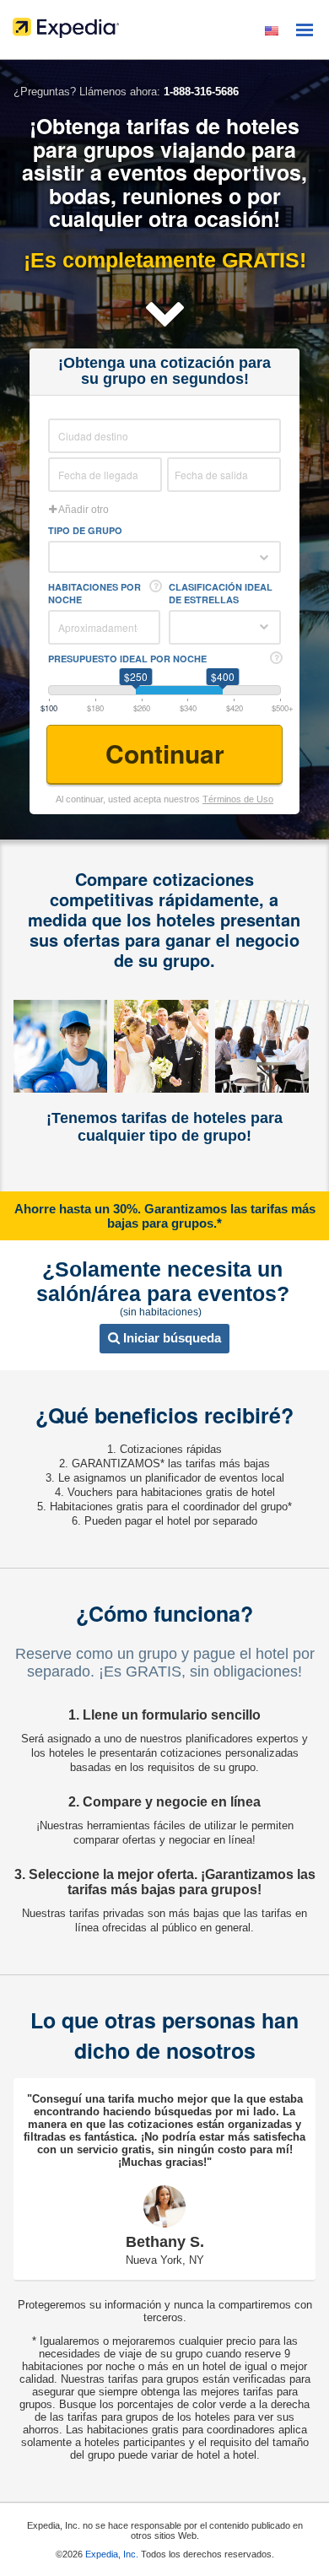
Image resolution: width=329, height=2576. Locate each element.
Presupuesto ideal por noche (127, 659)
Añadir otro (83, 510)
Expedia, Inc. (112, 2554)
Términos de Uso (238, 799)
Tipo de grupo (85, 530)
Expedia (164, 32)
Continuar (165, 753)
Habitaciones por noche (94, 593)
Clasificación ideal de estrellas (221, 593)
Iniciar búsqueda (170, 1338)
